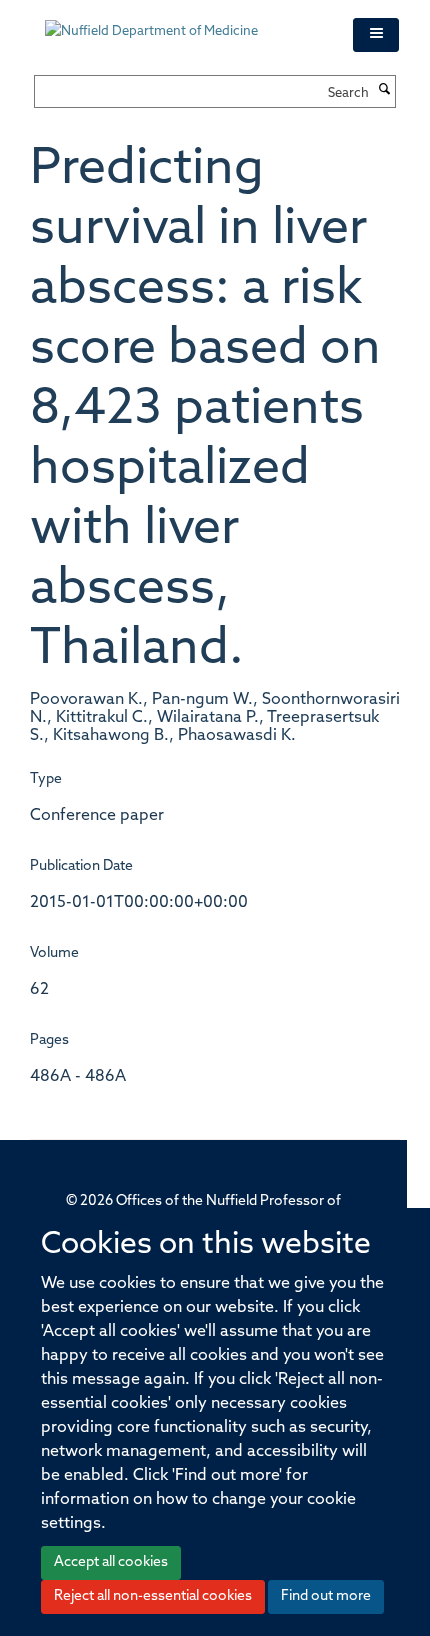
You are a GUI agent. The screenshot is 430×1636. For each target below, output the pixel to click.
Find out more (326, 1596)
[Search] (385, 91)
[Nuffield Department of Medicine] (184, 22)
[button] (376, 35)
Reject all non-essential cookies (153, 1596)
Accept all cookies (111, 1562)
